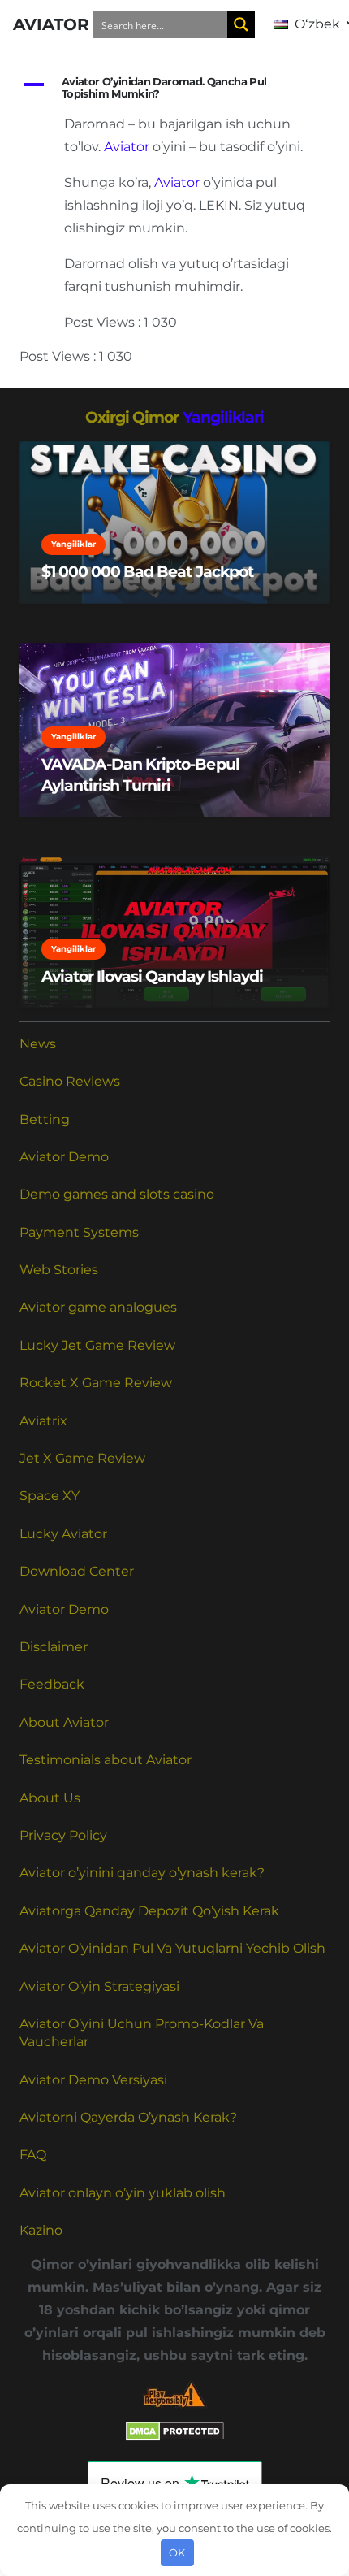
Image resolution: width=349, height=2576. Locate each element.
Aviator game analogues (98, 1307)
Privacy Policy (63, 1835)
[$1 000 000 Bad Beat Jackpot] (174, 523)
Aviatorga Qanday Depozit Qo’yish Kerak (149, 1911)
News (38, 1044)
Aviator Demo (64, 1157)
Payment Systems (79, 1232)
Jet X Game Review (82, 1458)
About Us (50, 1798)
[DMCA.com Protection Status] (175, 2437)
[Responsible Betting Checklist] (174, 2394)
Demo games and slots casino (117, 1194)
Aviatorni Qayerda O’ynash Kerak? (128, 2117)
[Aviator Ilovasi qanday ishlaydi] (174, 932)
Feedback (52, 1684)
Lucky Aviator (63, 1534)
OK (177, 2552)
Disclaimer (54, 1647)
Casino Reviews (70, 1081)
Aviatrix (43, 1421)
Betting (45, 1119)
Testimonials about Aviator (106, 1760)
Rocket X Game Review (96, 1383)
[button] (174, 88)
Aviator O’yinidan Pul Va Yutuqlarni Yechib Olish (172, 1948)
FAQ (33, 2155)
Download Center (77, 1571)
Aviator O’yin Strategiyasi (99, 1986)
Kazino (41, 2230)
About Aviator (64, 1722)
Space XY (50, 1496)
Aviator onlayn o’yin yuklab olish (123, 2193)
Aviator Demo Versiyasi (93, 2080)
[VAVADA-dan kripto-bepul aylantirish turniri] (174, 730)
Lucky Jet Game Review (97, 1345)
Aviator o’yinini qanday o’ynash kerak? (142, 1873)
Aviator (127, 147)
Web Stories (59, 1270)
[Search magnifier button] (241, 24)
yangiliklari (223, 417)
